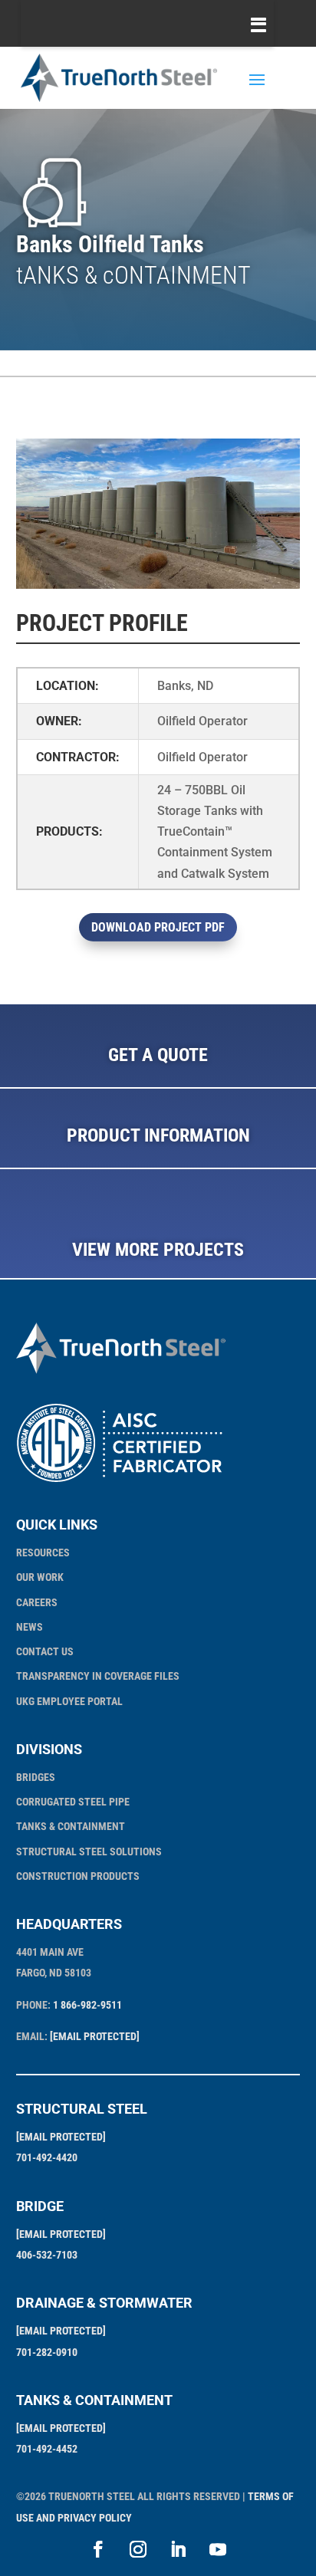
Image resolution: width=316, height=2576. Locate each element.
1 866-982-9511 (87, 2005)
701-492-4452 (47, 2449)
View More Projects (158, 1250)
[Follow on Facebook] (98, 2549)
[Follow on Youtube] (218, 2549)
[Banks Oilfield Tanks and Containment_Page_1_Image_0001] (158, 588)
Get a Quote (158, 1055)
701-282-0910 (47, 2352)
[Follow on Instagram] (138, 2549)
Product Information (158, 1135)
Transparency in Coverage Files (98, 1676)
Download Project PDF (158, 927)
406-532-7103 (47, 2255)
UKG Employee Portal (69, 1701)
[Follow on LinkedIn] (178, 2549)
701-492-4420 (47, 2157)
